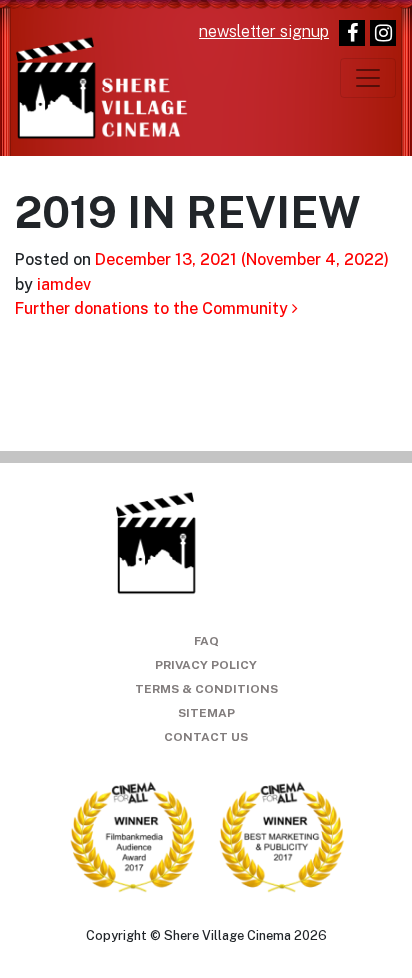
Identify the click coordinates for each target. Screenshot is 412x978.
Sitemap (206, 713)
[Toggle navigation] (368, 78)
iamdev (64, 284)
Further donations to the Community (153, 308)
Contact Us (206, 737)
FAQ (206, 641)
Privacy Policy (206, 665)
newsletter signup (264, 31)
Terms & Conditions (206, 689)
